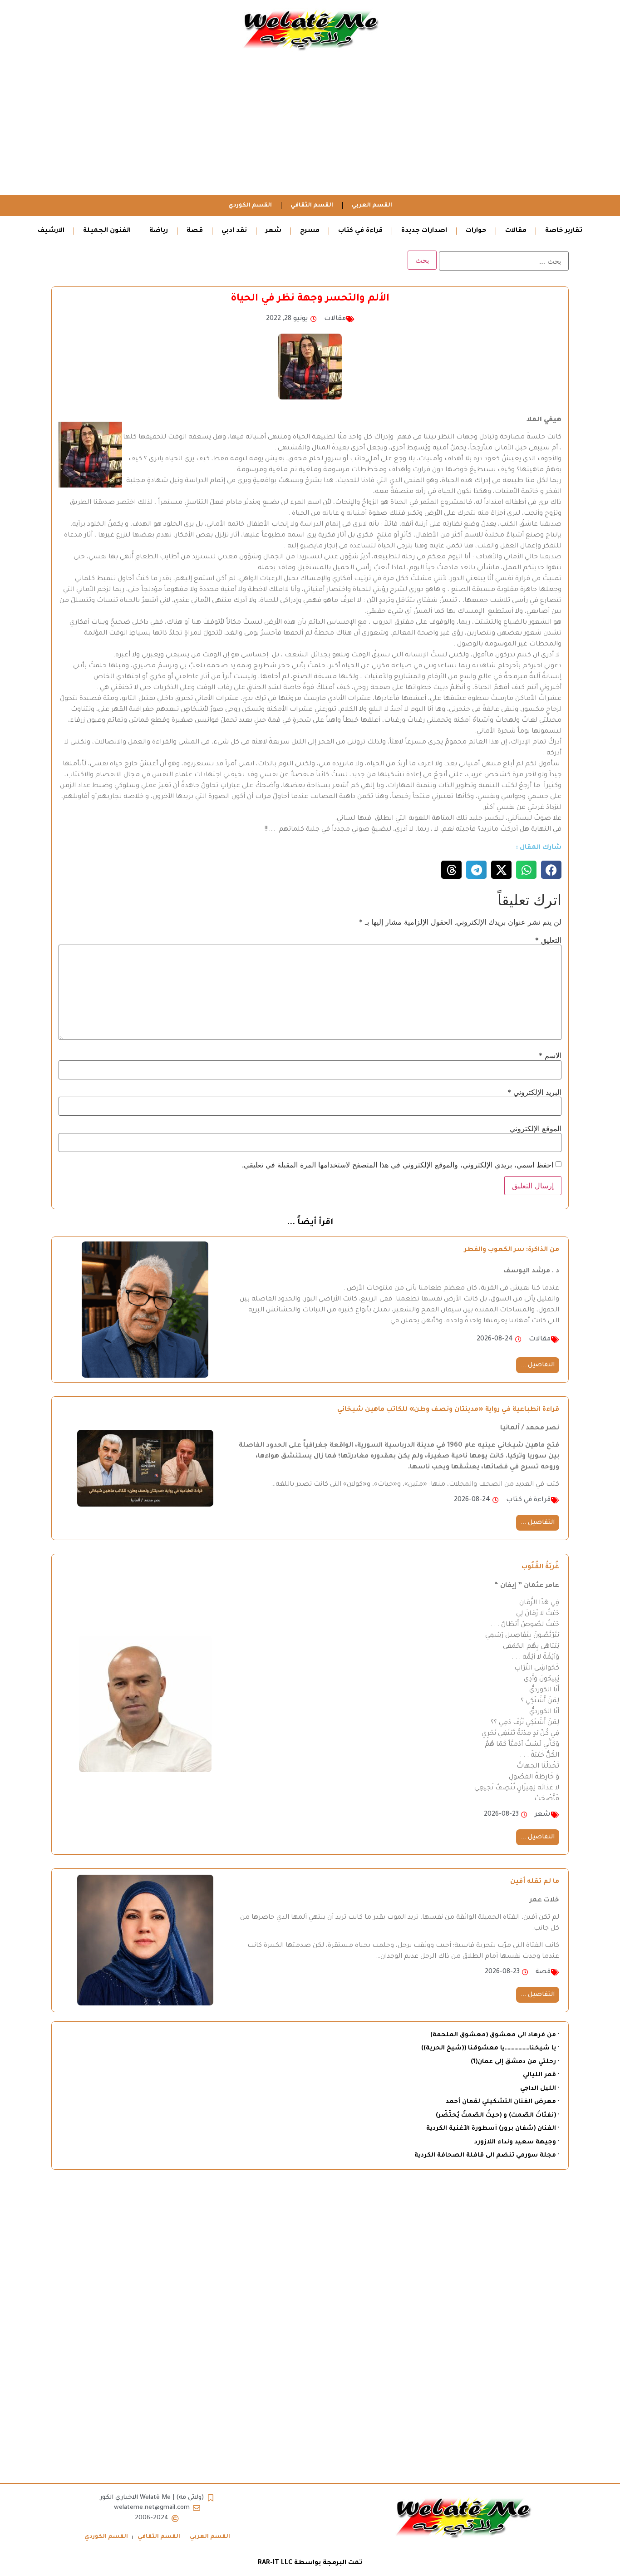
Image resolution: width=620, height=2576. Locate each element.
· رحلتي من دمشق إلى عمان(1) (515, 2062)
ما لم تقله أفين (535, 1882)
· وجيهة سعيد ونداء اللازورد (517, 2142)
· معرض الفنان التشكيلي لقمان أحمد (502, 2102)
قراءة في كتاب (360, 231)
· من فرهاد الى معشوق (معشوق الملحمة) (495, 2035)
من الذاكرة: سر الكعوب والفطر (512, 1250)
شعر (273, 231)
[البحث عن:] (504, 261)
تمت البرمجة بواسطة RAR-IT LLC (310, 2563)
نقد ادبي (234, 231)
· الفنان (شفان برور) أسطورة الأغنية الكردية (493, 2129)
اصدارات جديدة (424, 231)
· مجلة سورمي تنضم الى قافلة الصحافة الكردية (487, 2155)
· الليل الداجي (540, 2089)
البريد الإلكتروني (534, 1092)
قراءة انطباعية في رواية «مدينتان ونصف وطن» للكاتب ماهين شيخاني (448, 1410)
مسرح (310, 231)
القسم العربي (372, 206)
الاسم (550, 1055)
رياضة (159, 231)
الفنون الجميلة (107, 231)
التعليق (548, 940)
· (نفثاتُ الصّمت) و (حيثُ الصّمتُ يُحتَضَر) (497, 2115)
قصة (195, 231)
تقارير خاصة (564, 231)
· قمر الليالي (541, 2075)
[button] (551, 870)
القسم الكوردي (250, 206)
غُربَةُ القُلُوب (540, 1567)
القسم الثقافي (312, 206)
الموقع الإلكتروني (536, 1128)
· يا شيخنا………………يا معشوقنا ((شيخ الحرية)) (490, 2048)
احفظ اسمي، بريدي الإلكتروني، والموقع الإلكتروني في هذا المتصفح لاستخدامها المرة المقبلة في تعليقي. (398, 1165)
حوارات (476, 231)
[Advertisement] (310, 127)
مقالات (516, 231)
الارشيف (51, 231)
